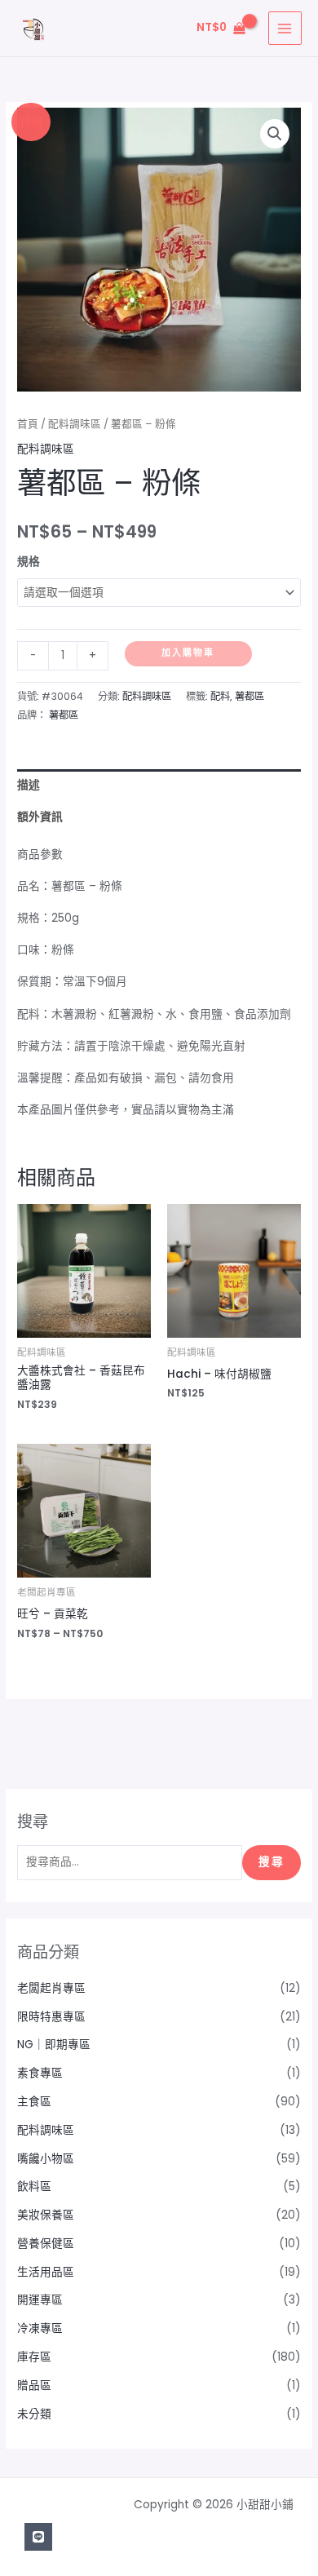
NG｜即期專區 (54, 2045)
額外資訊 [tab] (40, 817)
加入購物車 (188, 653)
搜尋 (272, 1862)
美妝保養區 (46, 2215)
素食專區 (40, 2073)
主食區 (34, 2102)
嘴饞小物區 (46, 2159)
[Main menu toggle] (285, 28)
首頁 (28, 424)
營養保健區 (46, 2244)
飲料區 (34, 2187)
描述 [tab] (29, 785)
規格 (29, 562)
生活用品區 (46, 2272)
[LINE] (38, 2537)
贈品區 (34, 2386)
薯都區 (250, 696)
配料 (220, 696)
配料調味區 (75, 424)
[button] (275, 134)
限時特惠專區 (51, 2017)
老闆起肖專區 (51, 1988)
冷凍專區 (40, 2328)
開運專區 (40, 2300)
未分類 (34, 2414)
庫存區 (34, 2357)
